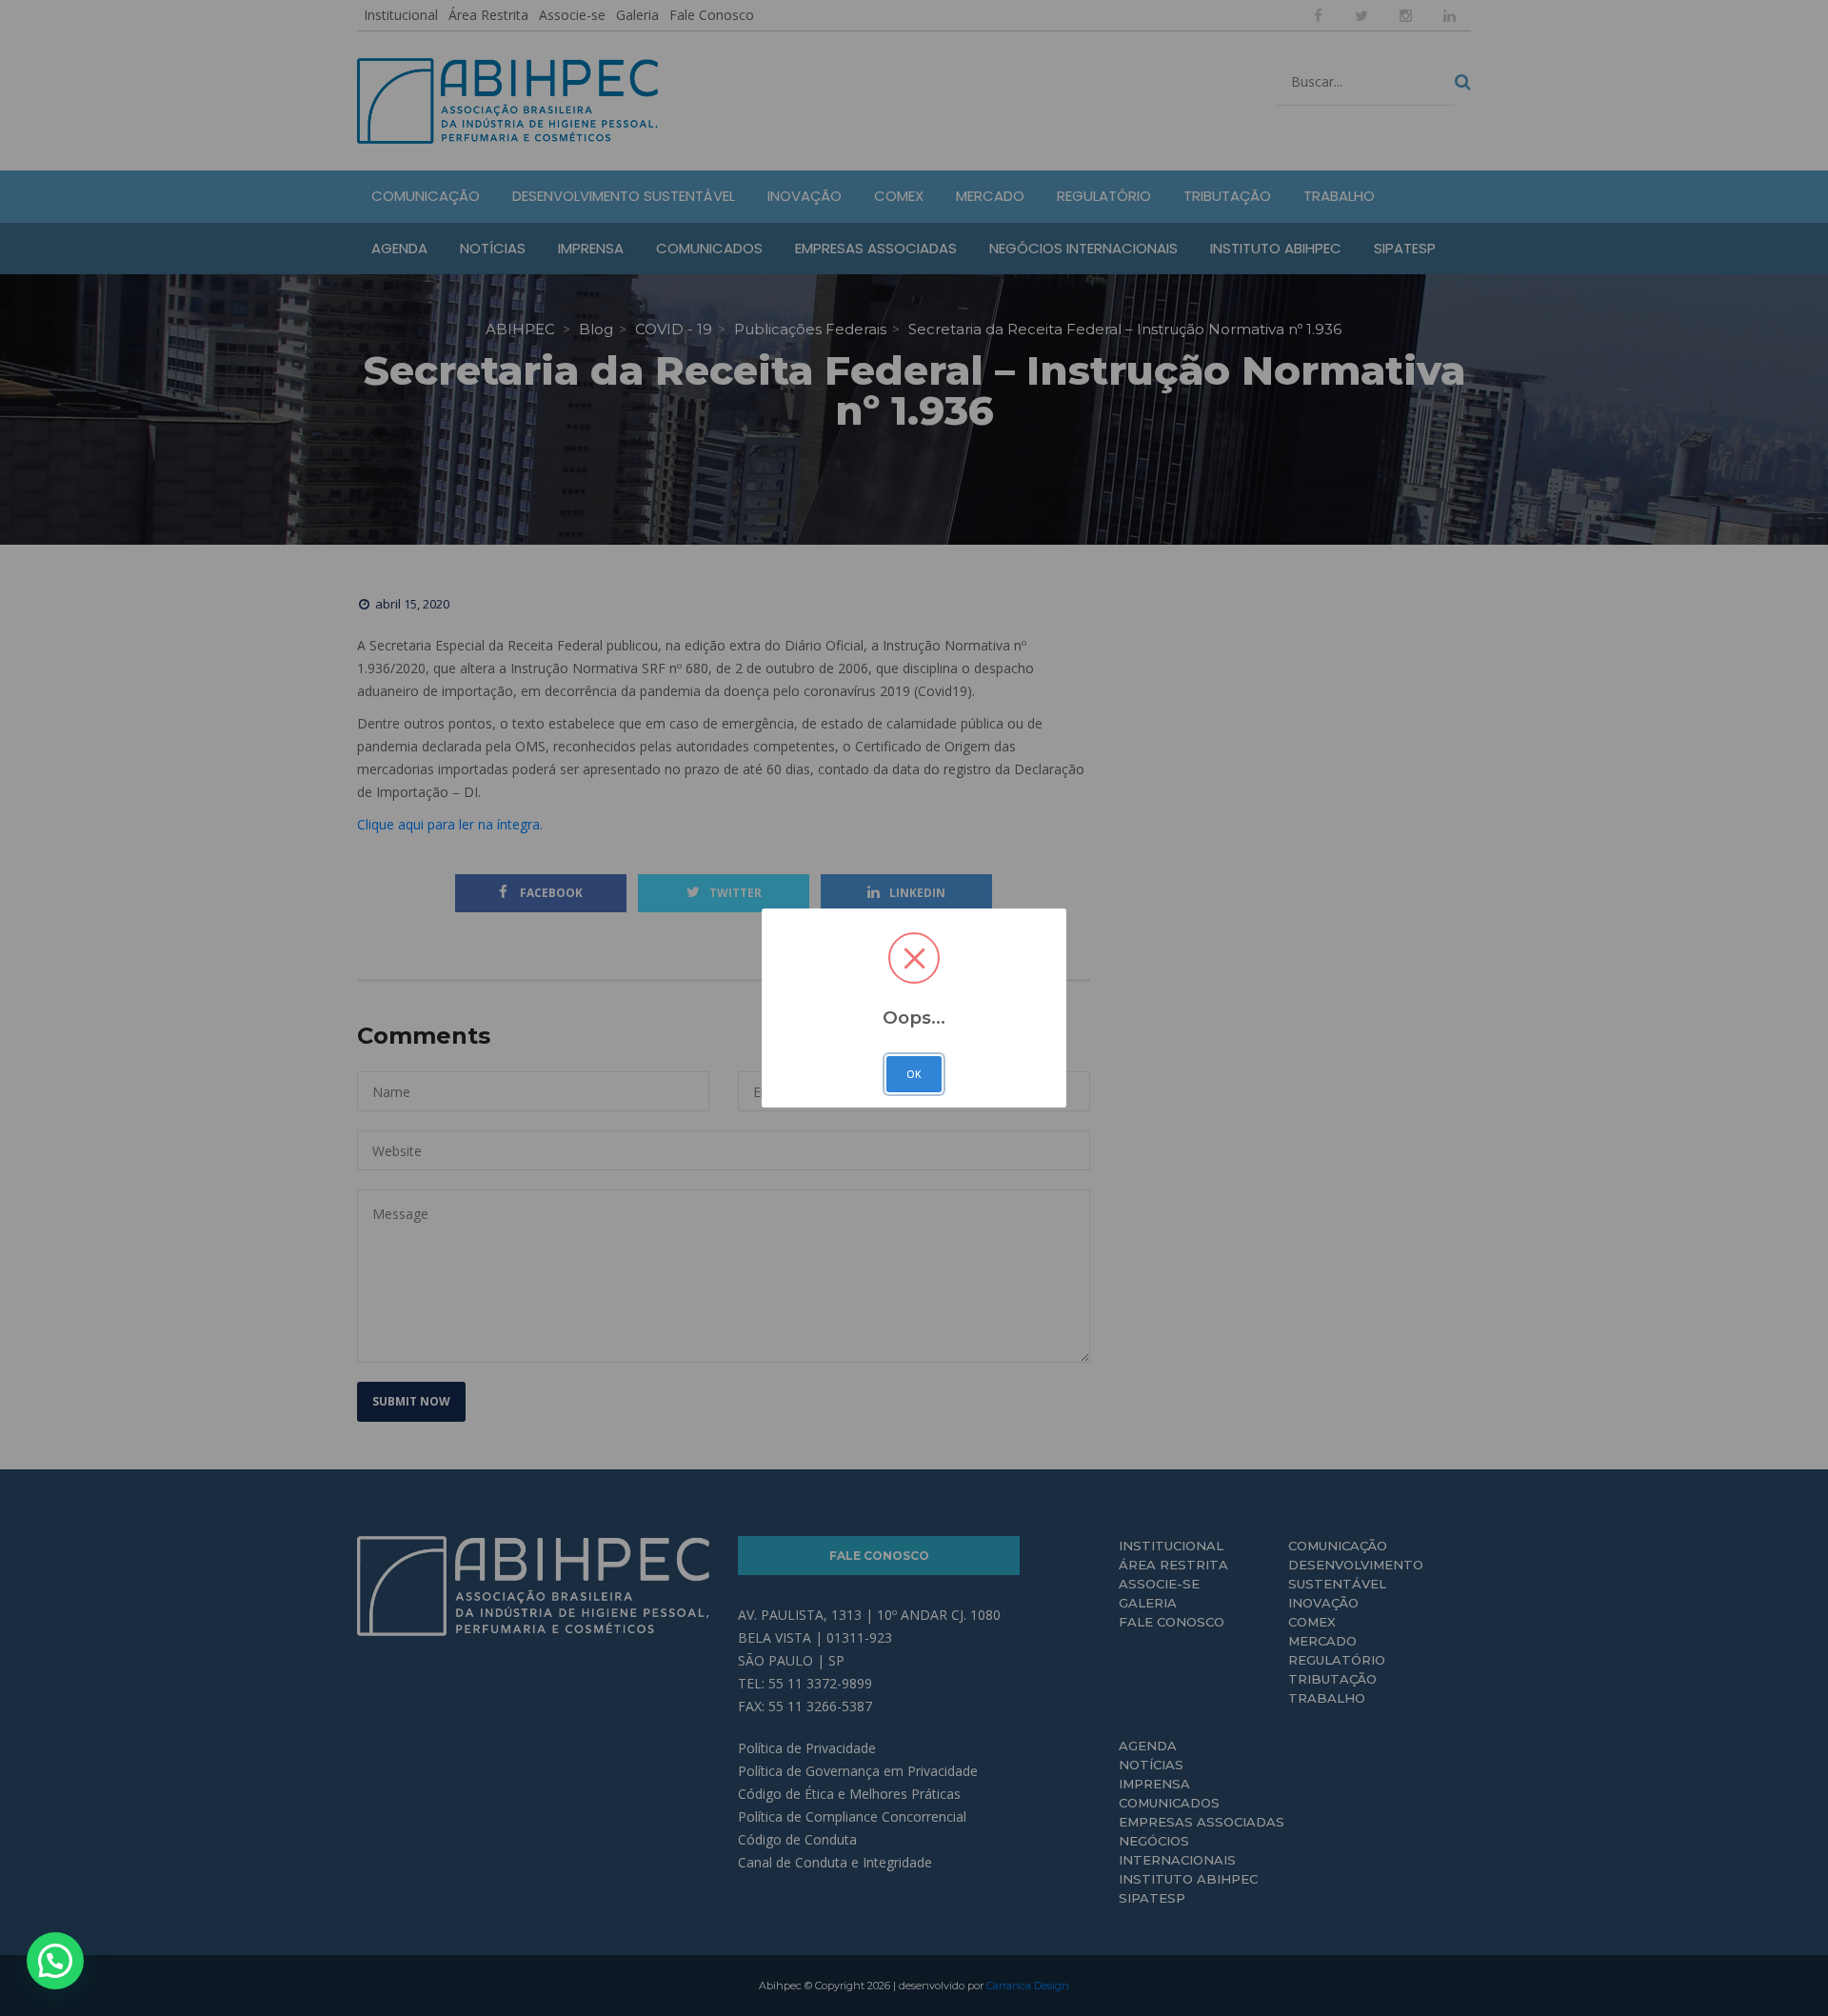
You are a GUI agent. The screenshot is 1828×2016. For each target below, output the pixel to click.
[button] (55, 1961)
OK (914, 1074)
